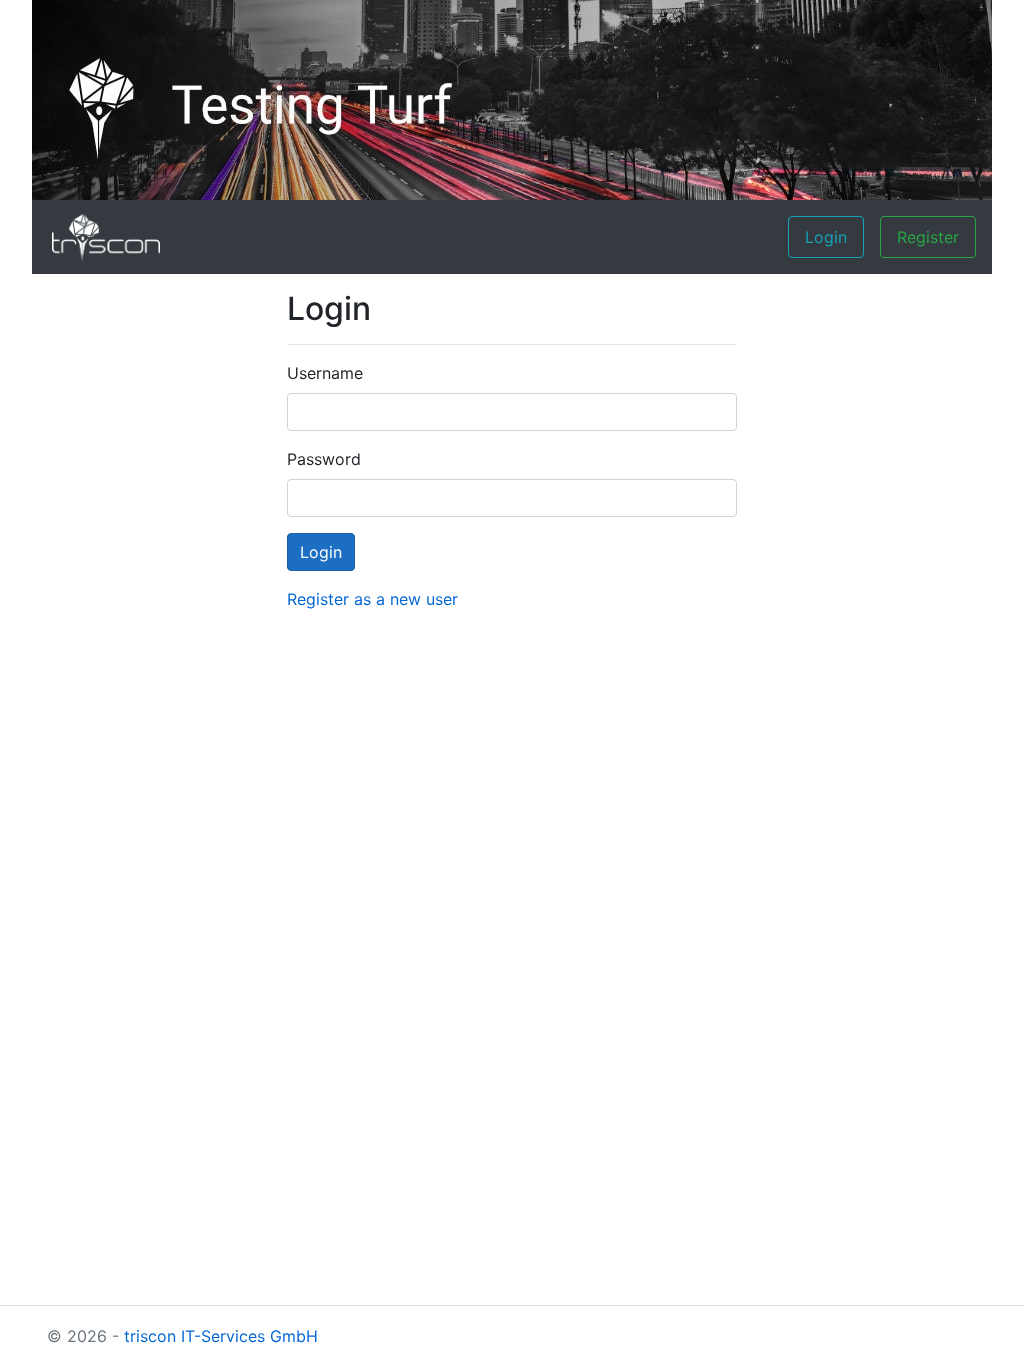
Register (928, 237)
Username (325, 373)
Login (826, 237)
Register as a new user (372, 599)
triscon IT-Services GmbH (221, 1336)
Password (324, 459)
